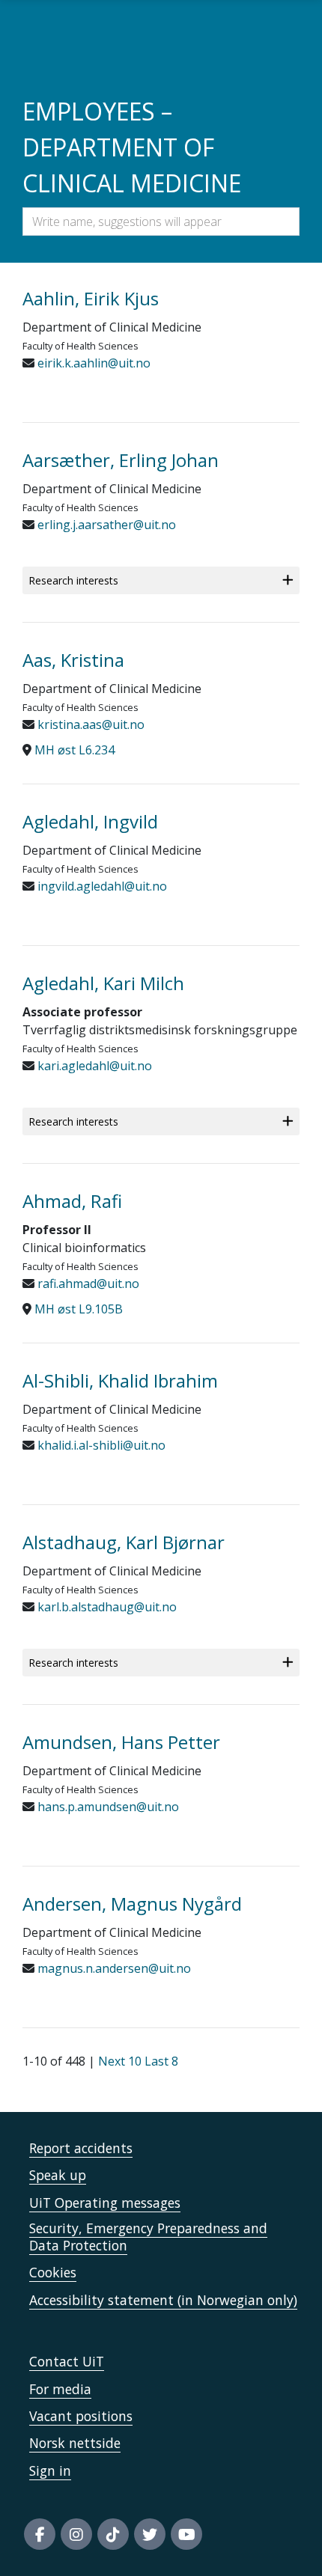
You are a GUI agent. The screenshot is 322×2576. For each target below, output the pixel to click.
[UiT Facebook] (40, 2534)
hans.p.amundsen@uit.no (107, 1807)
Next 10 (120, 2061)
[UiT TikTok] (113, 2534)
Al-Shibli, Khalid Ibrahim (120, 1380)
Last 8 (161, 2061)
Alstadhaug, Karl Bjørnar (124, 1542)
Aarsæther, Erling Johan (121, 460)
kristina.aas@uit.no (89, 724)
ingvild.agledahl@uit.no (101, 886)
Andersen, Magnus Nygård (132, 1904)
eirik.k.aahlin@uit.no (92, 363)
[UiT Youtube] (186, 2534)
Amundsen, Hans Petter (121, 1742)
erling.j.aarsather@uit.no (105, 525)
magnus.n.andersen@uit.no (113, 1968)
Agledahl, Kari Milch (103, 983)
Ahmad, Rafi (72, 1201)
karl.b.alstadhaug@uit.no (106, 1607)
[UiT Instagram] (76, 2534)
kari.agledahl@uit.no (93, 1066)
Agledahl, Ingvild (90, 821)
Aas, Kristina (73, 660)
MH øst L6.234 (75, 750)
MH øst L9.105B (79, 1309)
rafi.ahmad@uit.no (87, 1284)
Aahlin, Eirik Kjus (91, 298)
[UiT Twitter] (150, 2534)
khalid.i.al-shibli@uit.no (100, 1445)
